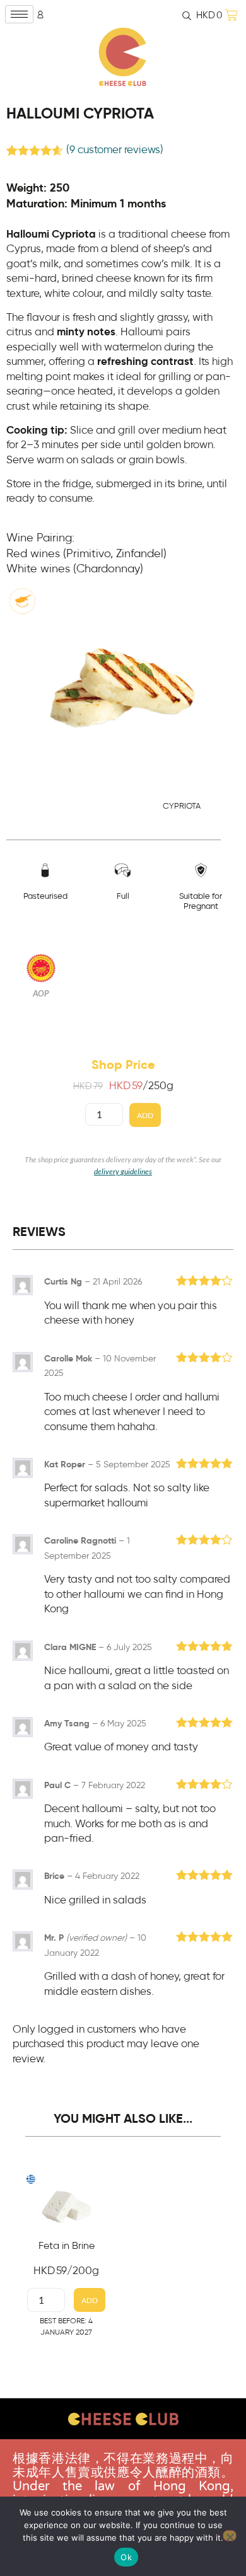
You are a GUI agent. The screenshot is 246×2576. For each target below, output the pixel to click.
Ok (126, 2557)
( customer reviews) (115, 150)
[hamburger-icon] (19, 14)
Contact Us (123, 2451)
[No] (230, 2536)
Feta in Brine (67, 2246)
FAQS (123, 2469)
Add (145, 1115)
